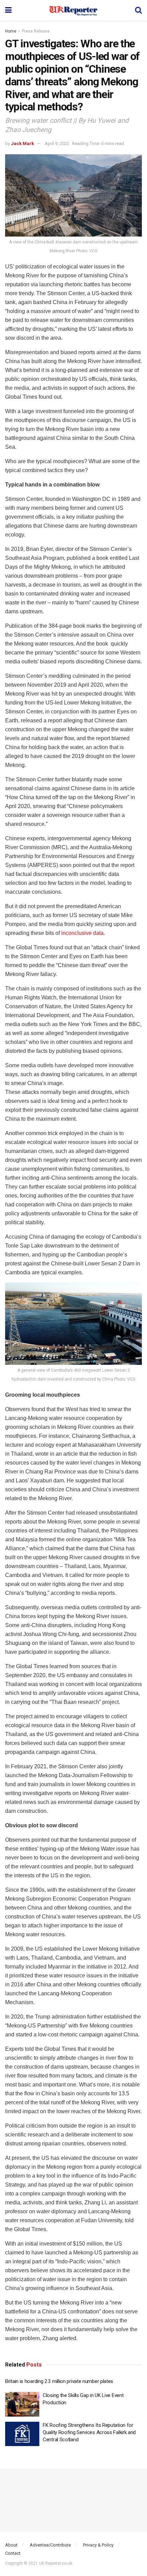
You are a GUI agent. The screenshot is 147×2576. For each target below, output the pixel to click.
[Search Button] (138, 10)
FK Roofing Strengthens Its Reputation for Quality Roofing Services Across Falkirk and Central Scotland (89, 2432)
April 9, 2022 (57, 143)
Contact (13, 2553)
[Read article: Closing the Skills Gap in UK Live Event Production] (22, 2404)
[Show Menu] (8, 10)
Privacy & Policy (98, 2545)
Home (11, 31)
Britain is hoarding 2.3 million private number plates (59, 2381)
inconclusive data (82, 933)
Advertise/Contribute (50, 2545)
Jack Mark (22, 143)
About (11, 2545)
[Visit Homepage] (73, 10)
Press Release (36, 31)
